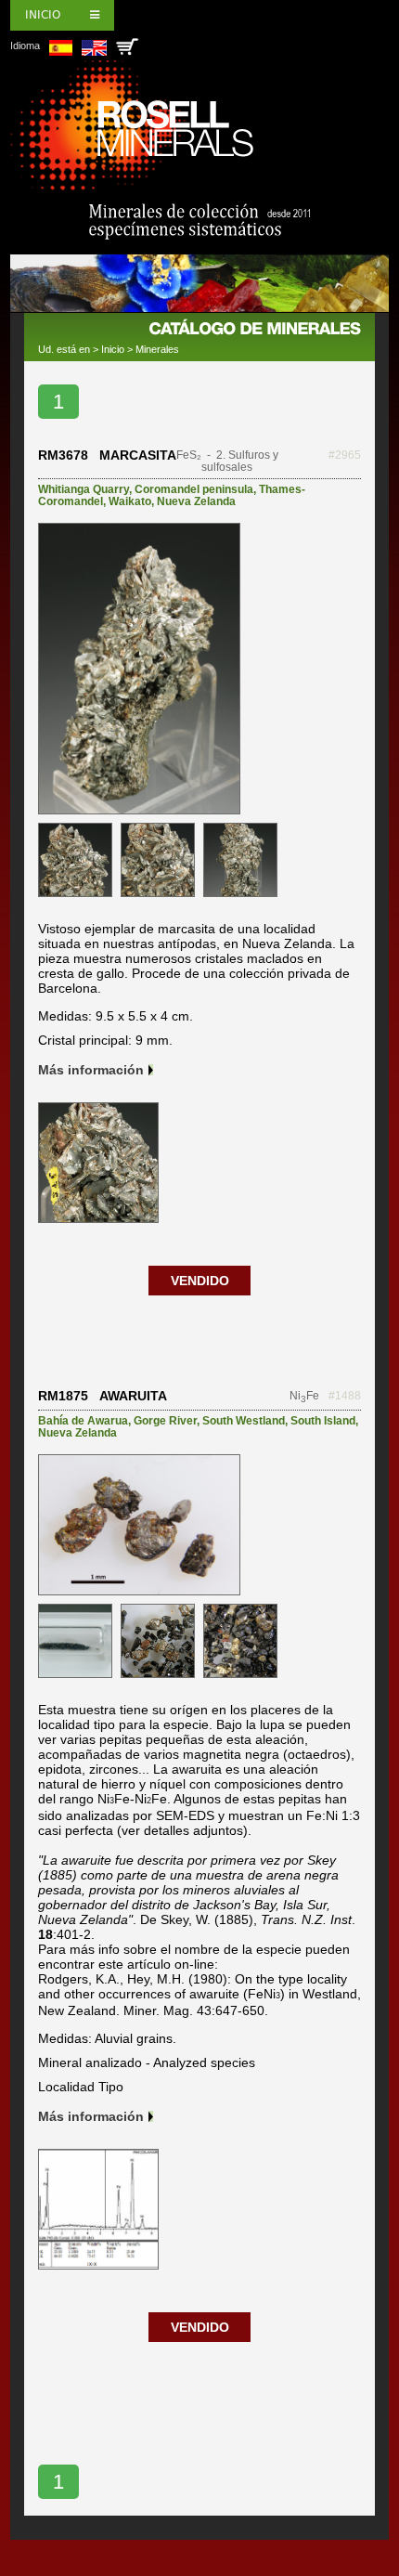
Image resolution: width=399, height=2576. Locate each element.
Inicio (43, 15)
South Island (323, 1421)
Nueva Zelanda (196, 501)
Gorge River (165, 1421)
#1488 (345, 1396)
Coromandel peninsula (194, 489)
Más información (91, 1070)
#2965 (345, 455)
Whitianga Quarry (84, 489)
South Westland (244, 1421)
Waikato (130, 501)
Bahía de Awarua (83, 1421)
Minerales (157, 349)
